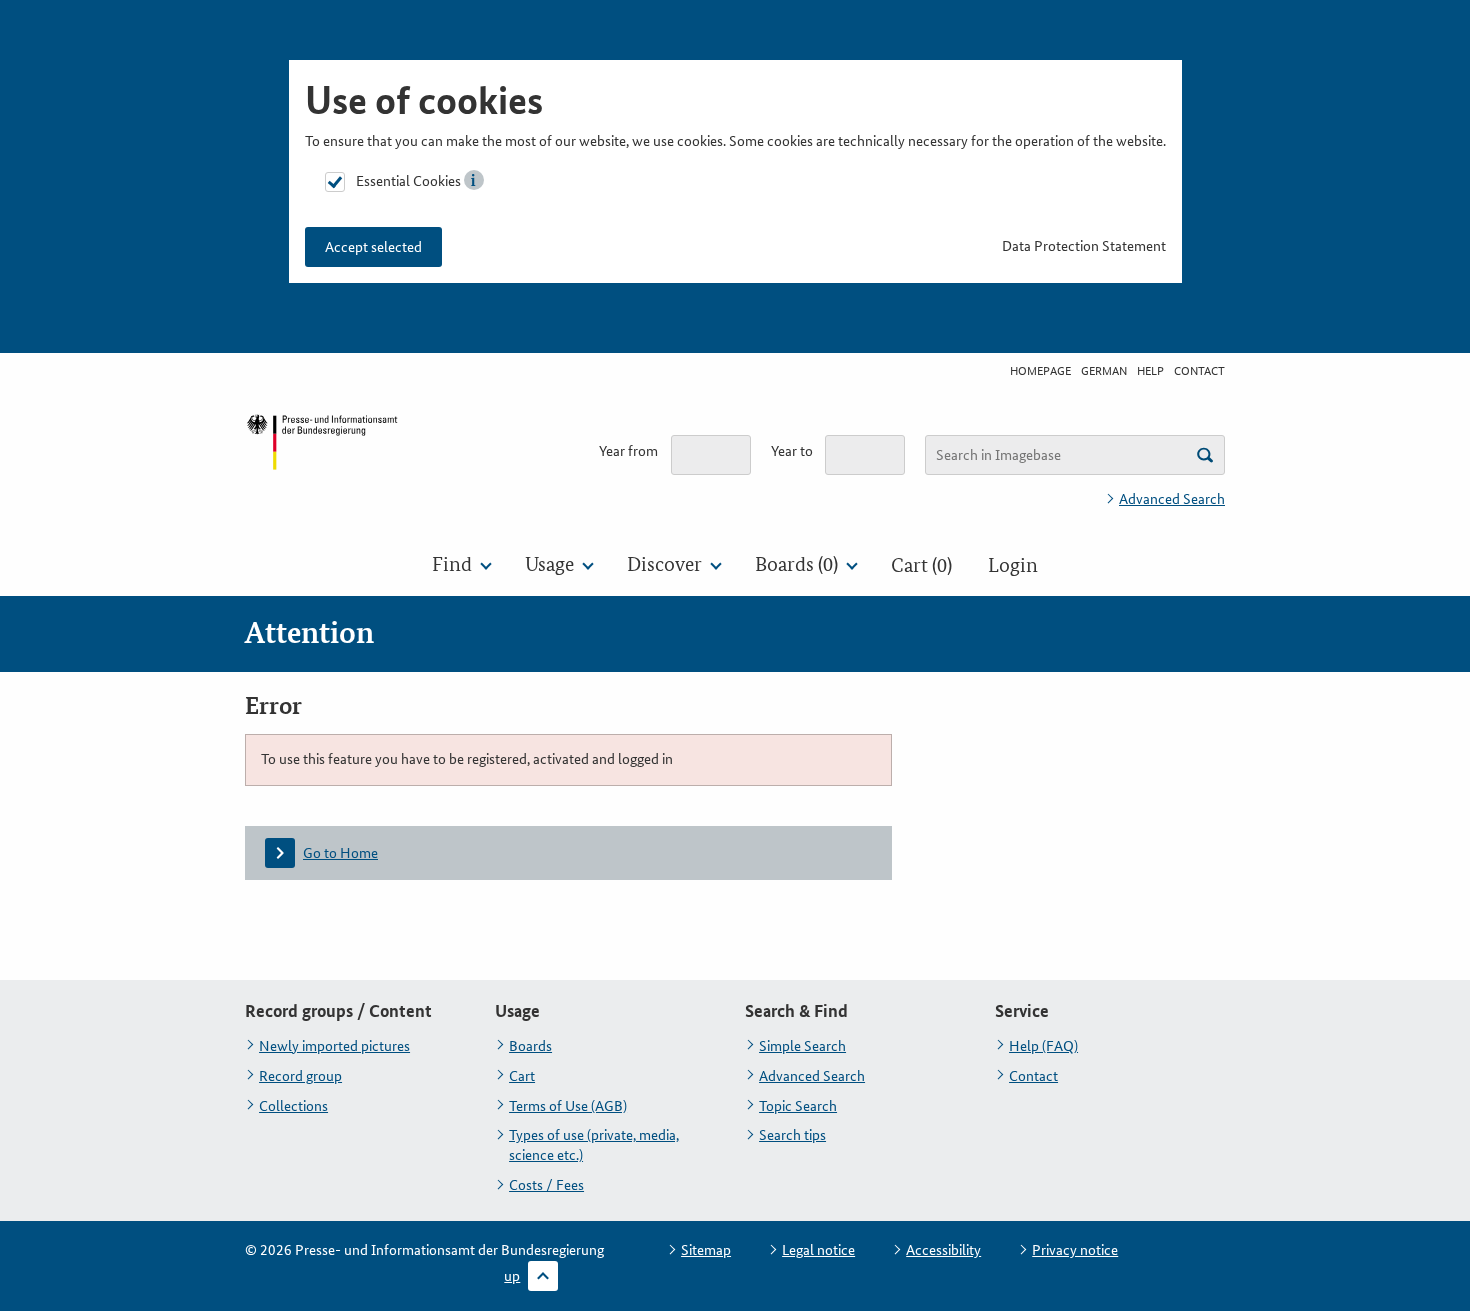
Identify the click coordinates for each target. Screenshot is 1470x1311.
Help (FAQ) (1043, 1046)
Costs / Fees (546, 1185)
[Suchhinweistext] (1205, 455)
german (1104, 371)
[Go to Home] (322, 458)
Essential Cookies (408, 181)
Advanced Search (1172, 499)
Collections (293, 1106)
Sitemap (706, 1250)
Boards (530, 1046)
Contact (1199, 371)
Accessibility (943, 1250)
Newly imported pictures (334, 1046)
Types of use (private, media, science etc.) (594, 1145)
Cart (522, 1076)
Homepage (1040, 371)
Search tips (792, 1135)
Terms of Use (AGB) (568, 1106)
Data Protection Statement (1084, 246)
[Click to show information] (474, 180)
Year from (628, 451)
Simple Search (802, 1046)
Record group (300, 1076)
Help (1150, 371)
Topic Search (798, 1106)
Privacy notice (1075, 1250)
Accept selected (373, 247)
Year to (792, 451)
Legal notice (818, 1250)
